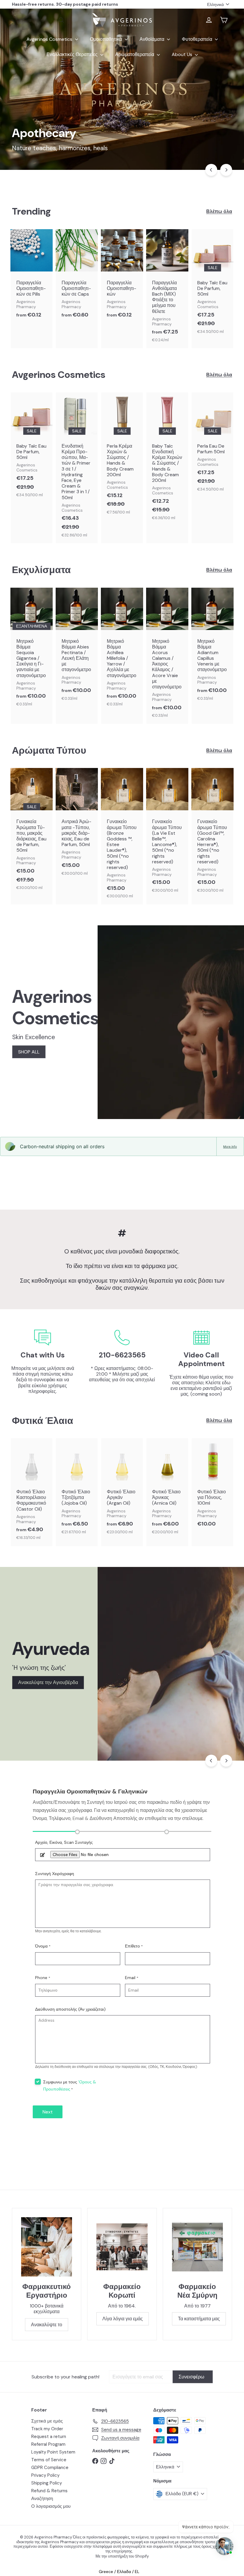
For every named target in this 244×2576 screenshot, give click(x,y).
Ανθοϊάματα (152, 39)
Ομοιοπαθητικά (107, 39)
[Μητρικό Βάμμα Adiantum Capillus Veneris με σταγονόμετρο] (212, 647)
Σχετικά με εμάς (47, 2421)
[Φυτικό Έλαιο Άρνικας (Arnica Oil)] (167, 1489)
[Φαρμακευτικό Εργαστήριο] (47, 2247)
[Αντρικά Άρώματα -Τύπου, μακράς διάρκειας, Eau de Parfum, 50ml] (77, 825)
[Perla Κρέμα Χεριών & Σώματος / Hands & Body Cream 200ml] (122, 457)
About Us (183, 54)
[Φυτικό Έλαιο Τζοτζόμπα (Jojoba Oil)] (77, 1489)
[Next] (226, 170)
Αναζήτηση (42, 2499)
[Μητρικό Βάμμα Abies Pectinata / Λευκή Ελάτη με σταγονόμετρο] (77, 647)
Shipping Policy (47, 2483)
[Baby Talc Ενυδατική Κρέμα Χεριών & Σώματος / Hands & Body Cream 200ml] (167, 459)
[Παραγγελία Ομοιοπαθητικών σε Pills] (32, 277)
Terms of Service (49, 2460)
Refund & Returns (49, 2491)
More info (230, 1146)
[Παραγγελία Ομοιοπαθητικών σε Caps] (77, 277)
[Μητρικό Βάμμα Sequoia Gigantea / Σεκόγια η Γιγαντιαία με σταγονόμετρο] (32, 650)
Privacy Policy (45, 2475)
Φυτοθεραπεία (198, 39)
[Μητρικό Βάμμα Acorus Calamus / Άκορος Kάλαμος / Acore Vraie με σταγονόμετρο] (167, 656)
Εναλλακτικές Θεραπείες (73, 54)
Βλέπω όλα (219, 211)
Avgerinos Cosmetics (50, 39)
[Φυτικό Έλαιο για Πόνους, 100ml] (212, 1486)
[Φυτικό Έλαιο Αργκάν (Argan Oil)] (122, 1489)
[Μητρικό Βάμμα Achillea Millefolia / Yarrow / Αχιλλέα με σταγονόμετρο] (122, 650)
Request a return (49, 2437)
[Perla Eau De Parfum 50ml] (212, 445)
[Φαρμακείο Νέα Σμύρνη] (197, 2247)
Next (48, 2112)
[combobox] (40, 20)
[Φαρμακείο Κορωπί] (122, 2247)
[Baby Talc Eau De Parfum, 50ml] (212, 285)
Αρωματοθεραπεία (135, 54)
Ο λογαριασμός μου (51, 2506)
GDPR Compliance (50, 2468)
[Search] (61, 20)
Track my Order (47, 2429)
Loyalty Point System (53, 2452)
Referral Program (48, 2444)
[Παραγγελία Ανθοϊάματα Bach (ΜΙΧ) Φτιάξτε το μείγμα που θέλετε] (167, 289)
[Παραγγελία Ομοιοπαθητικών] (122, 277)
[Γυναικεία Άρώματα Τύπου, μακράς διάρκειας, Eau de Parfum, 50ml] (32, 832)
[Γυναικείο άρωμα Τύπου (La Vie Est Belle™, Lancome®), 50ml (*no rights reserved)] (167, 833)
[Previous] (211, 170)
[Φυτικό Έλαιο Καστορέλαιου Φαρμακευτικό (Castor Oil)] (32, 1492)
